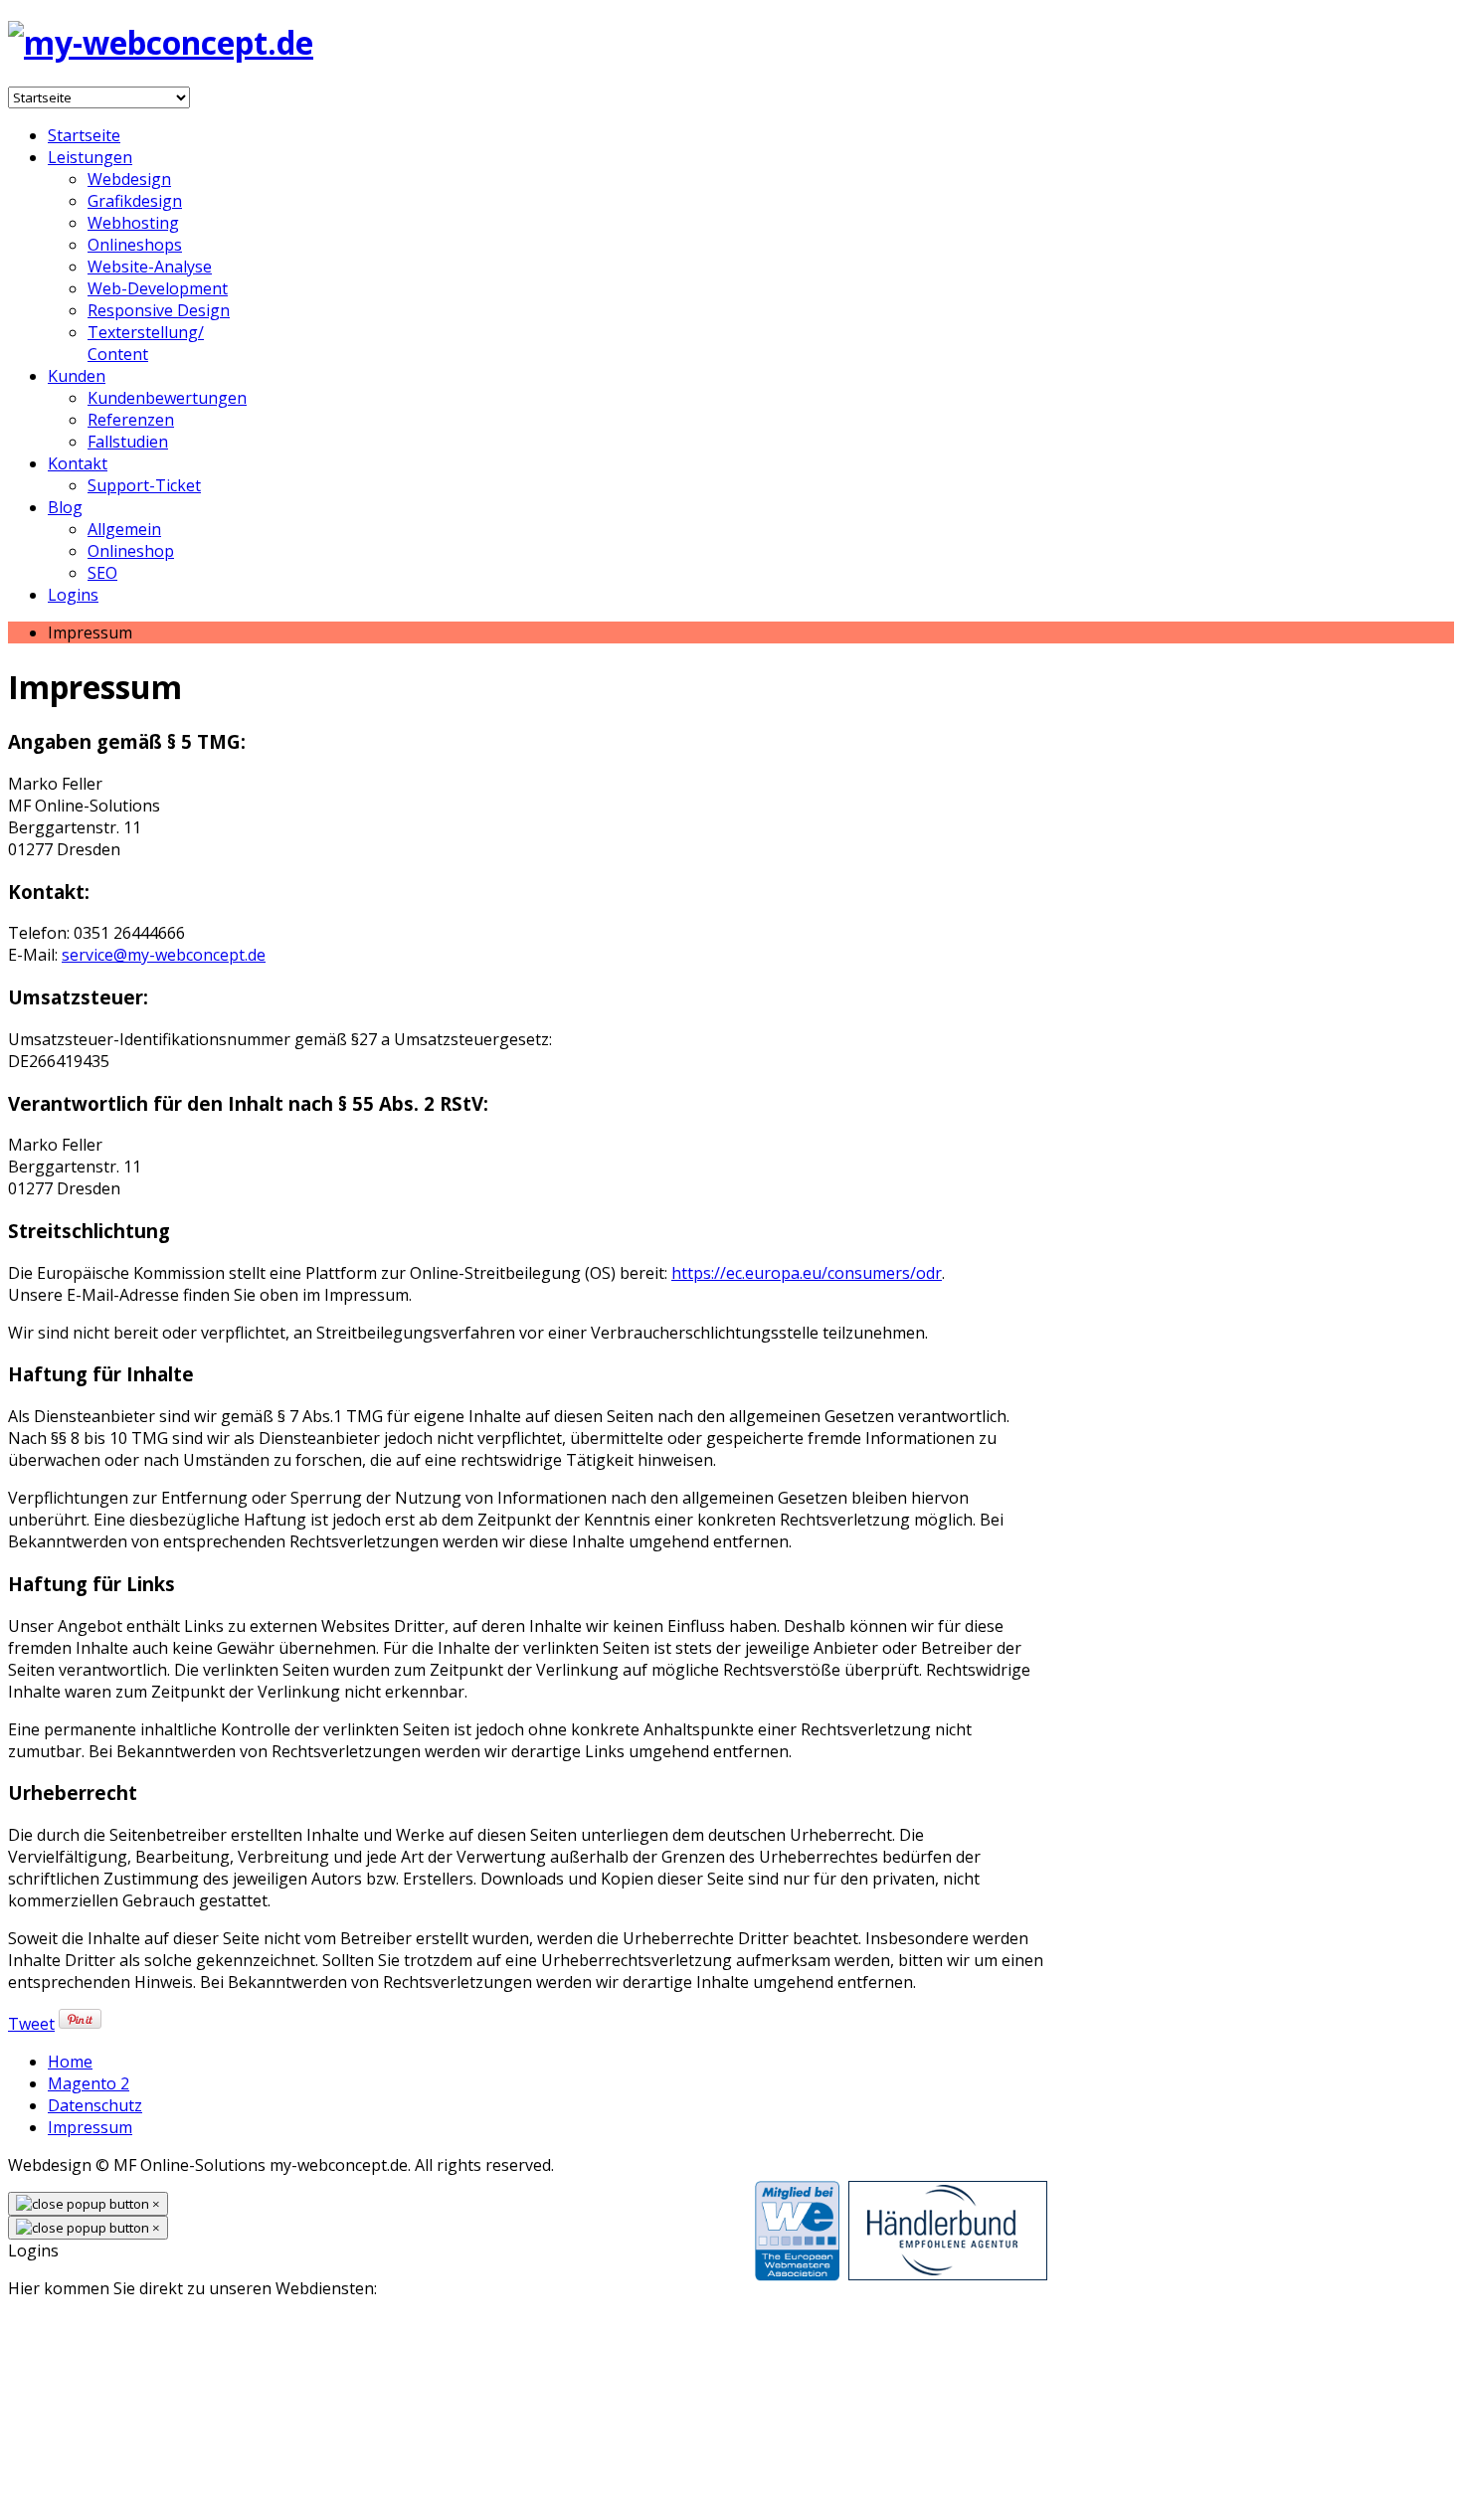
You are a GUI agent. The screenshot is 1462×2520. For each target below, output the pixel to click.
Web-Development (158, 288)
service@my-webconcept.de (164, 955)
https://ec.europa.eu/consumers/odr (807, 1273)
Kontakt (78, 463)
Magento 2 (89, 2083)
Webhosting (133, 223)
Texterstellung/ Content (146, 343)
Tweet (31, 2024)
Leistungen (90, 157)
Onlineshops (135, 245)
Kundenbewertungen (167, 398)
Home (70, 2062)
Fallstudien (128, 442)
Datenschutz (95, 2105)
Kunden (77, 376)
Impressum (90, 2127)
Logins (73, 595)
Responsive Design (159, 310)
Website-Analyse (150, 267)
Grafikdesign (135, 201)
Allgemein (124, 529)
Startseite (84, 135)
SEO (102, 573)
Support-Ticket (144, 485)
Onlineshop (131, 551)
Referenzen (131, 420)
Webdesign (129, 179)
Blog (65, 507)
